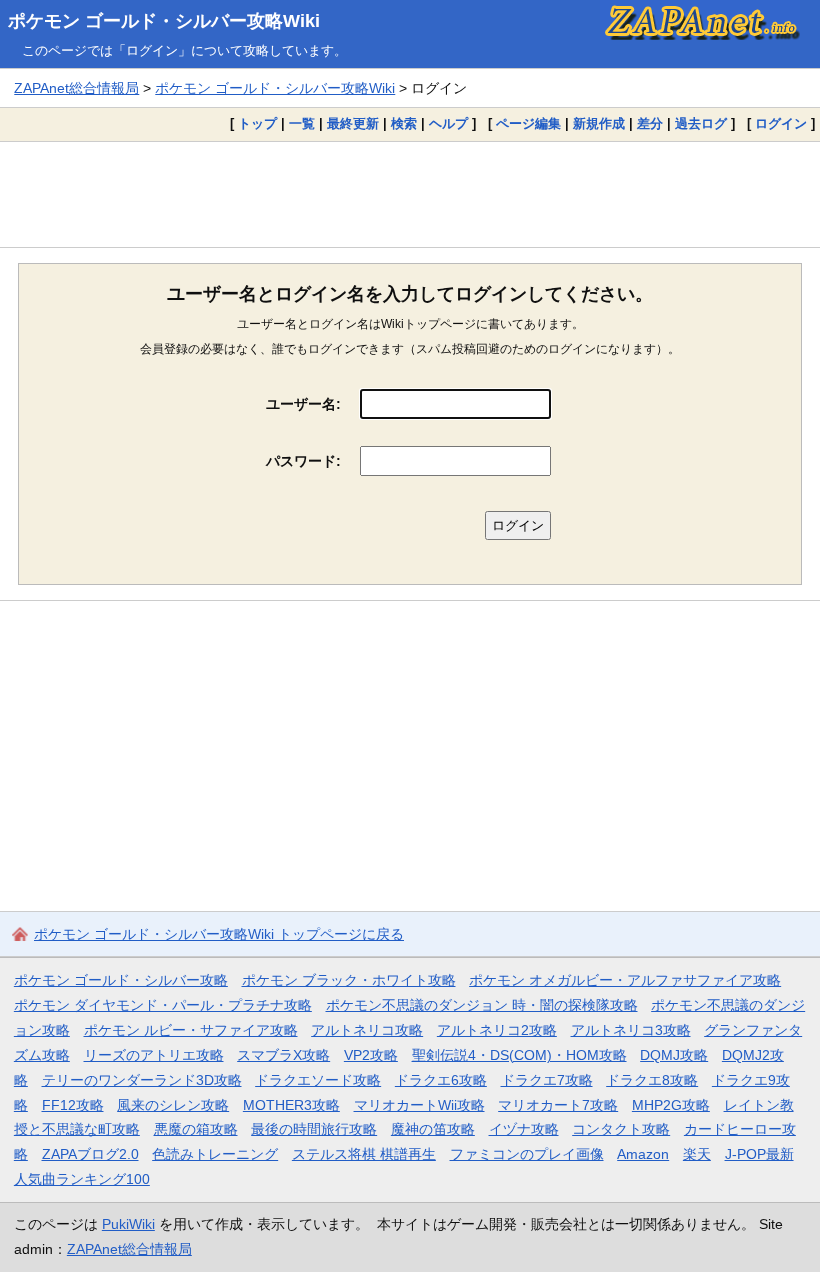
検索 (404, 123)
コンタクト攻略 (621, 1129)
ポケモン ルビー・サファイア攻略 (191, 1030)
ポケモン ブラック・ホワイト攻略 (349, 980)
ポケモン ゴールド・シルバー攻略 (121, 980)
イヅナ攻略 (524, 1129)
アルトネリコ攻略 (367, 1030)
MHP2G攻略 (671, 1105)
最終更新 (353, 123)
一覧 (302, 123)
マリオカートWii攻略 (419, 1105)
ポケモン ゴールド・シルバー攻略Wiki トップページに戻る (219, 934)
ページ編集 (528, 123)
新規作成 (599, 123)
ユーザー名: (303, 404)
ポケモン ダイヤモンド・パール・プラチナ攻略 (163, 1005)
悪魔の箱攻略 (196, 1129)
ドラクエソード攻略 (318, 1080)
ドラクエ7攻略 (547, 1080)
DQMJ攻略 (674, 1055)
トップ (257, 123)
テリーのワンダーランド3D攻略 (142, 1080)
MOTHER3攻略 (291, 1105)
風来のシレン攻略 (173, 1105)
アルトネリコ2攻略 (497, 1030)
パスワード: (303, 461)
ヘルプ (448, 123)
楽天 (697, 1154)
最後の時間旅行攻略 (314, 1129)
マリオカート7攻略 (558, 1105)
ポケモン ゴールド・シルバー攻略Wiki (164, 21)
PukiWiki (128, 1224)
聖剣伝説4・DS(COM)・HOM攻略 (519, 1055)
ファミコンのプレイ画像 (527, 1154)
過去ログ (701, 123)
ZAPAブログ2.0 (90, 1154)
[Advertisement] (410, 194)
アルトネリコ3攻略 (631, 1030)
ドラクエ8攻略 (652, 1080)
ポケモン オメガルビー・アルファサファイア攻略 (625, 980)
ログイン (781, 123)
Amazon (643, 1154)
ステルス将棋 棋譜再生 (364, 1154)
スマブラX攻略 (283, 1055)
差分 (650, 123)
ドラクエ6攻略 (441, 1080)
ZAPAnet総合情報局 (76, 88)
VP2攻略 (371, 1055)
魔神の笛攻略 (433, 1129)
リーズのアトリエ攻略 (154, 1055)
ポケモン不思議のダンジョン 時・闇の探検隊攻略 (482, 1005)
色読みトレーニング (215, 1154)
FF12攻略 (73, 1105)
